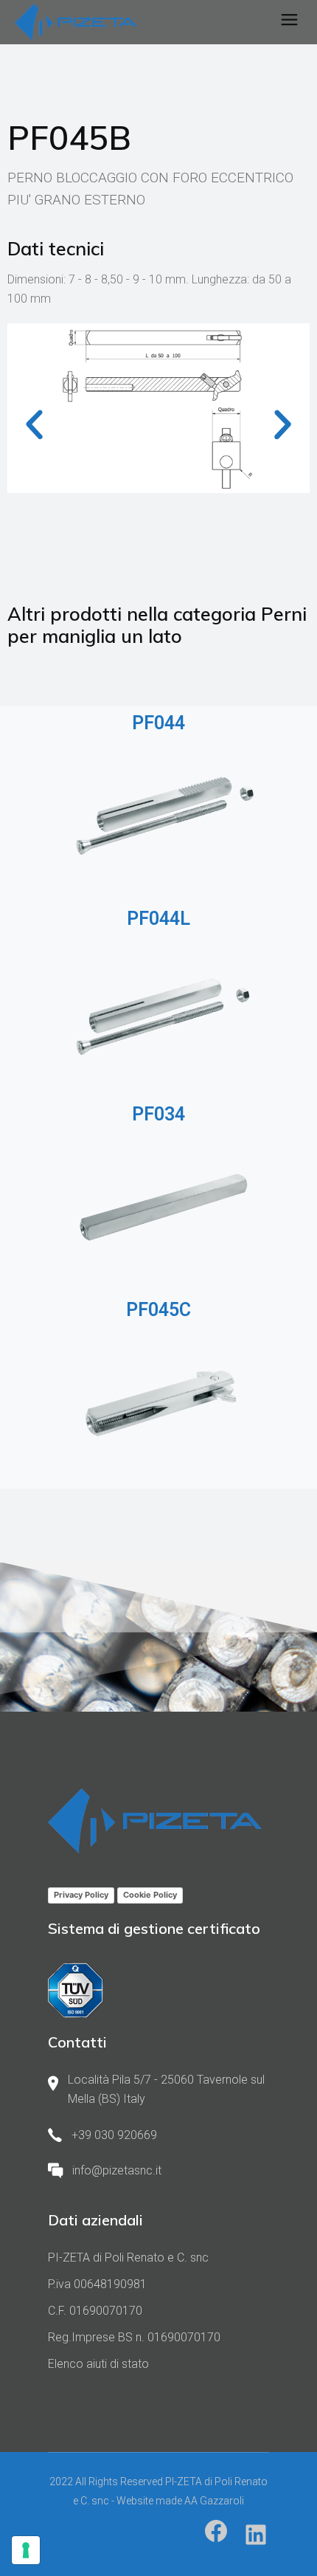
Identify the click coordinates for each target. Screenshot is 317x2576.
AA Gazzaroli (214, 2501)
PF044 (158, 723)
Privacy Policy (81, 1895)
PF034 (158, 1114)
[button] (34, 424)
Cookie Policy (150, 1895)
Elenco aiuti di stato (98, 2364)
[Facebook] (216, 2531)
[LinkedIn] (256, 2535)
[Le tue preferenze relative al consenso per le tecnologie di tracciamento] (26, 2550)
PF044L (158, 919)
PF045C (158, 1310)
